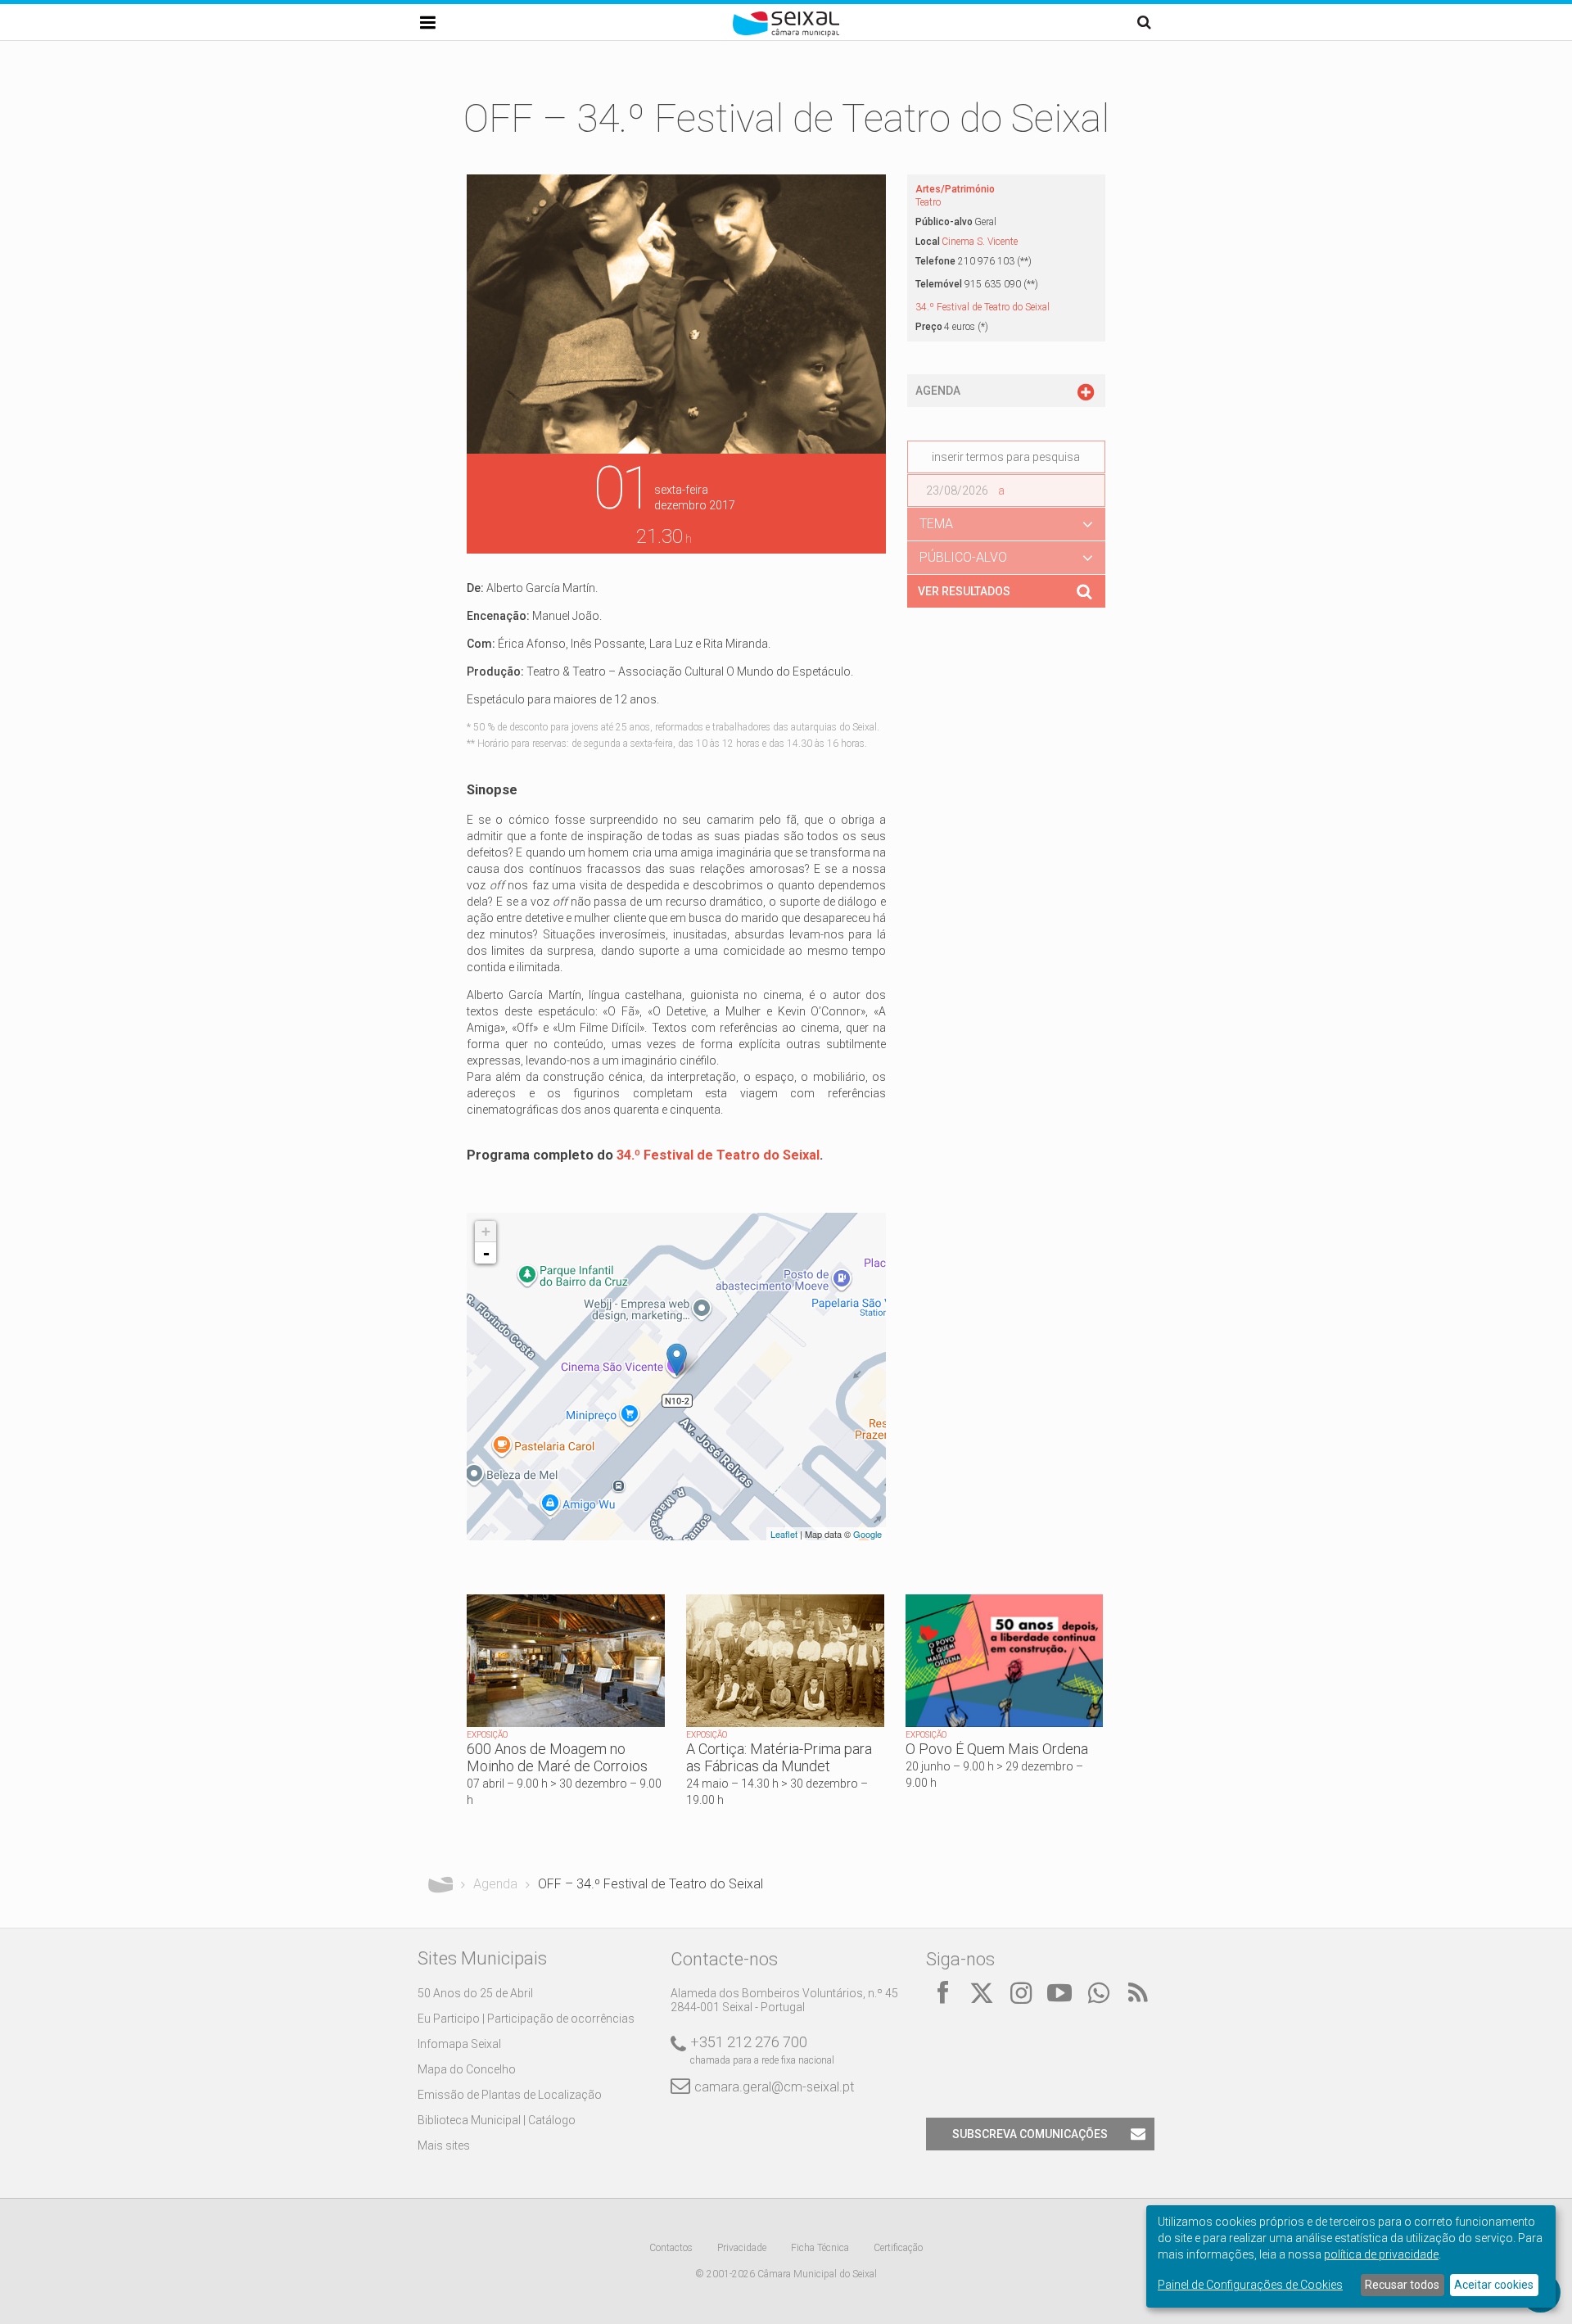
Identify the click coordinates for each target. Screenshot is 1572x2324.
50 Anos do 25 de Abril (475, 1993)
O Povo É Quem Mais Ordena (997, 1749)
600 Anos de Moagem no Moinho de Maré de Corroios (557, 1757)
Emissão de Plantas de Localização (510, 2095)
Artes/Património (955, 189)
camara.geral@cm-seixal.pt (774, 2087)
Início (440, 1884)
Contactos (671, 2248)
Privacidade (742, 2248)
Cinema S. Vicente (980, 242)
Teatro (928, 202)
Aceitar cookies (1494, 2285)
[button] (1006, 524)
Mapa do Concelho (467, 2069)
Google (867, 1534)
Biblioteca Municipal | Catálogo (497, 2120)
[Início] (786, 33)
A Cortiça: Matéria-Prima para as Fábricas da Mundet (779, 1757)
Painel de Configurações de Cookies (1250, 2285)
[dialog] (1351, 2256)
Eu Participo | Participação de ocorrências (526, 2019)
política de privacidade (1381, 2254)
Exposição (487, 1735)
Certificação (898, 2248)
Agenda (495, 1884)
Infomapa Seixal (459, 2044)
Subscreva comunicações (1030, 2134)
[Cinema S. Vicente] (677, 1360)
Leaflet (784, 1534)
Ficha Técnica (820, 2248)
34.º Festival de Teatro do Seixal (718, 1155)
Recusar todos (1402, 2285)
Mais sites (444, 2145)
